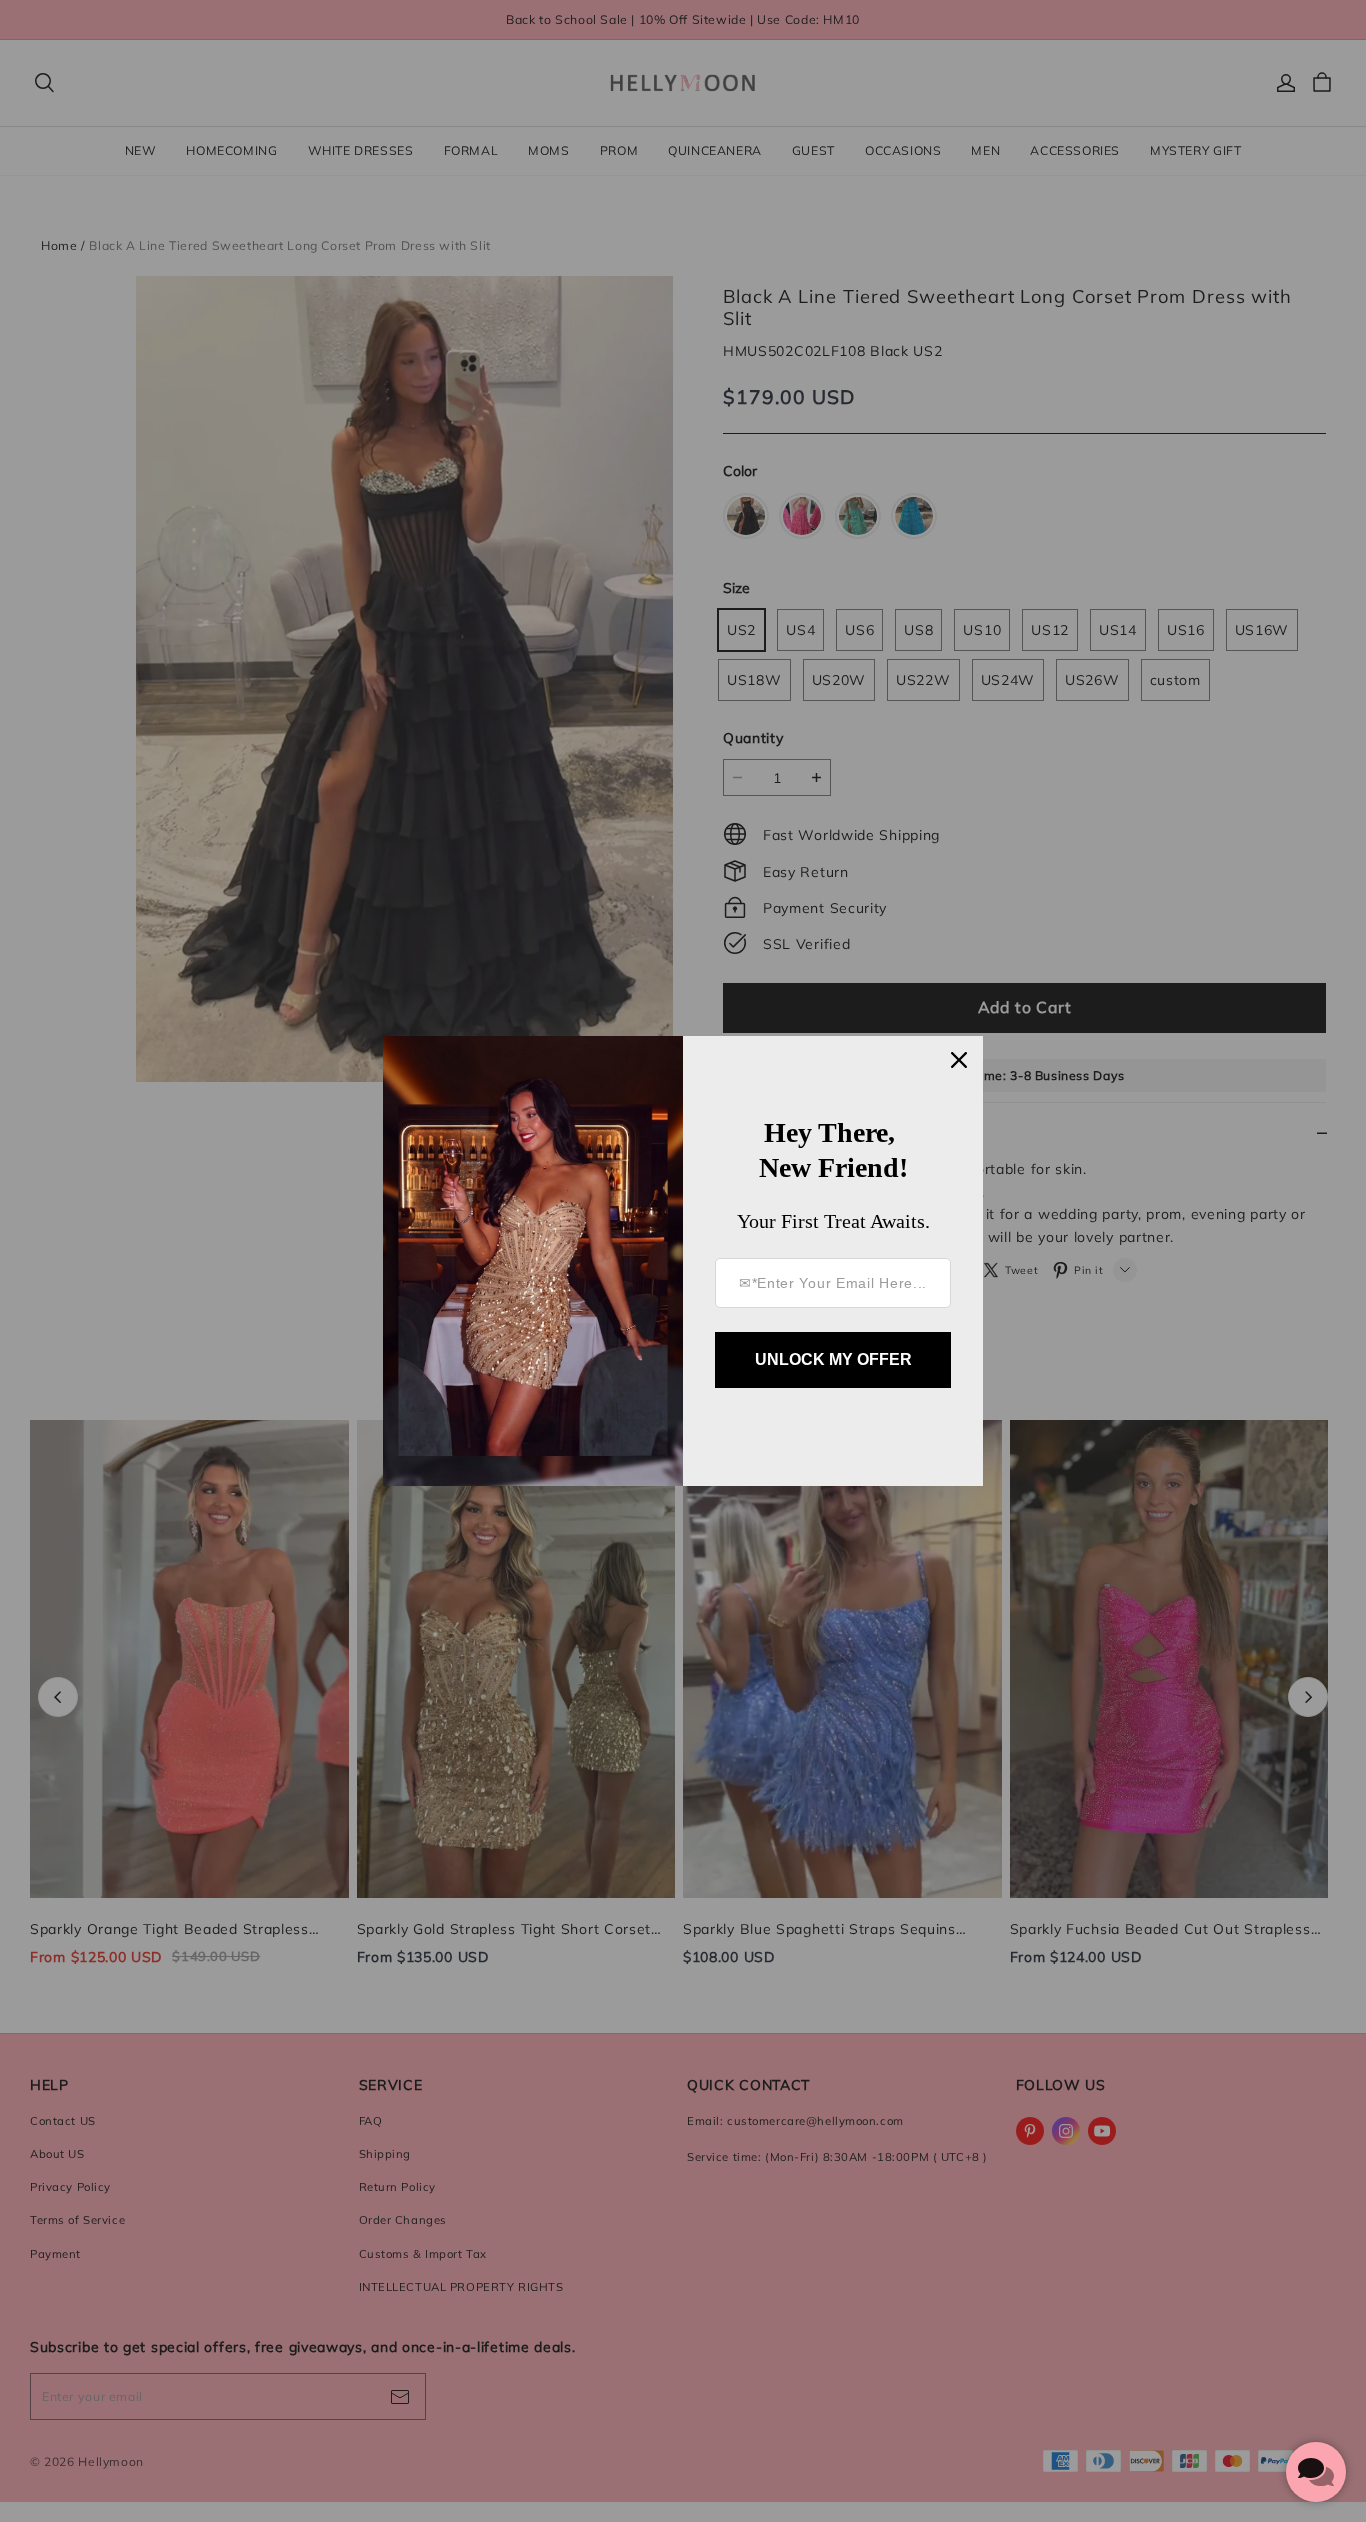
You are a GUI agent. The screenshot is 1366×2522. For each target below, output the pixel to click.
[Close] (959, 1060)
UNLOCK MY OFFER (833, 1359)
